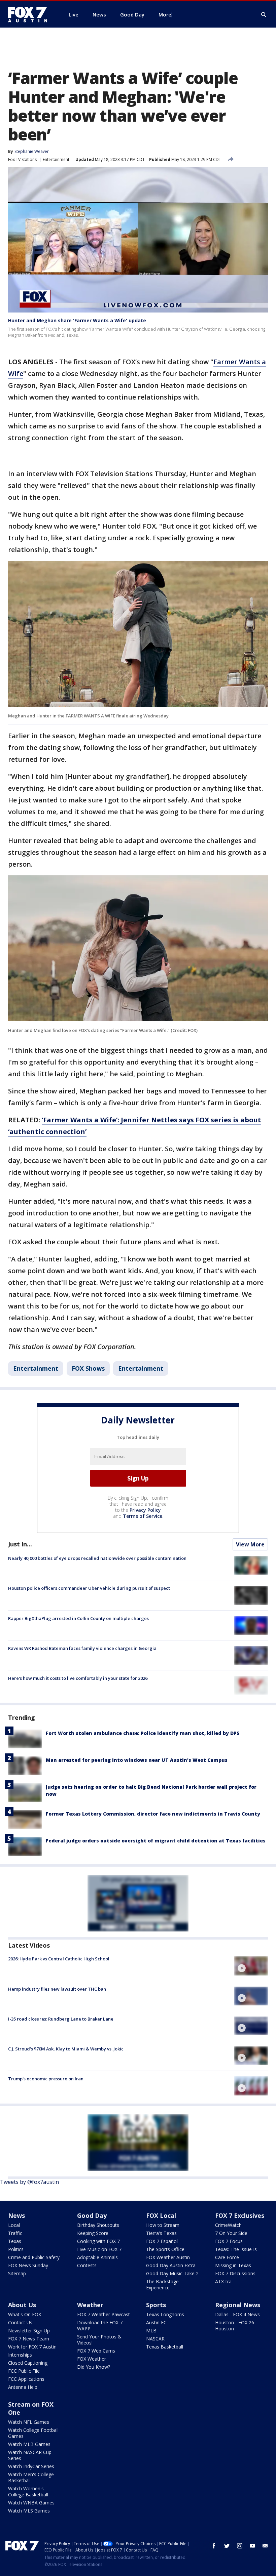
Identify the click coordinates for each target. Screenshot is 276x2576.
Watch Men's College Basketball (31, 2477)
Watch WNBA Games (31, 2503)
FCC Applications (26, 2379)
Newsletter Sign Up (29, 2331)
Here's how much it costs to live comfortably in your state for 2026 (78, 1678)
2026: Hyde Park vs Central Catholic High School (59, 1959)
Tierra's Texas (161, 2233)
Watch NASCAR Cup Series (30, 2455)
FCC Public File (24, 2371)
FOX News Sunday (28, 2265)
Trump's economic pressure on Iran (46, 2079)
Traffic (15, 2233)
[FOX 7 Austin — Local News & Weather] (30, 14)
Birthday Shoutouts (98, 2225)
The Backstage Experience (162, 2284)
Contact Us (20, 2322)
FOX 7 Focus (229, 2241)
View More (250, 1544)
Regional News (238, 2305)
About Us (22, 2305)
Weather (90, 2305)
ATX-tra (223, 2281)
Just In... (20, 1544)
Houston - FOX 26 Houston (235, 2325)
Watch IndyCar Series (31, 2466)
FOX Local (161, 2215)
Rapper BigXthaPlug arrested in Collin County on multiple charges (78, 1618)
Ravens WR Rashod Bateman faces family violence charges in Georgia (82, 1648)
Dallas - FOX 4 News (237, 2314)
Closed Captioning (28, 2363)
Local (14, 2225)
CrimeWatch (228, 2225)
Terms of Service (143, 1516)
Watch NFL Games (29, 2422)
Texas (15, 2241)
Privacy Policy (145, 1510)
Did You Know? (94, 2367)
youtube (252, 2546)
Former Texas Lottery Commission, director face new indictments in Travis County (153, 1814)
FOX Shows (88, 1368)
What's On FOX (25, 2314)
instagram (240, 2546)
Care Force (227, 2257)
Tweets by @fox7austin (29, 2182)
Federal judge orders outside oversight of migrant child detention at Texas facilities (156, 1841)
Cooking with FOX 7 (98, 2241)
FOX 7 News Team (29, 2339)
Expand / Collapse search (264, 15)
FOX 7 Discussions (235, 2273)
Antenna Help (23, 2387)
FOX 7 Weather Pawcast (103, 2314)
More (165, 14)
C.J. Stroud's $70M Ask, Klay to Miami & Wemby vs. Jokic (66, 2049)
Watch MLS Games (29, 2511)
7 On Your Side (231, 2233)
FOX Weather (92, 2359)
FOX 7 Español (162, 2241)
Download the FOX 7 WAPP (100, 2325)
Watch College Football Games (33, 2433)
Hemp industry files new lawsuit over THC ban (57, 1989)
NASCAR (155, 2339)
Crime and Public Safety (34, 2257)
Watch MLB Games (29, 2444)
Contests (87, 2265)
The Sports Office (165, 2249)
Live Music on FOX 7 (99, 2249)
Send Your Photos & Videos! (99, 2340)
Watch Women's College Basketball (28, 2491)
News (16, 2215)
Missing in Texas (233, 2265)
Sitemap (17, 2273)
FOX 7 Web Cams (96, 2351)
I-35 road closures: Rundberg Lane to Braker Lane (61, 2019)
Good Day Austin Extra (171, 2265)
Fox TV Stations (22, 159)
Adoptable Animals (97, 2257)
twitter (227, 2546)
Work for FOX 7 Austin (32, 2347)
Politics (16, 2249)
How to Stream (163, 2225)
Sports (156, 2305)
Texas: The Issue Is (236, 2249)
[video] (251, 1966)
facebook (214, 2546)
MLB (151, 2331)
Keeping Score (93, 2233)
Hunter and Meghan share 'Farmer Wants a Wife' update (77, 320)
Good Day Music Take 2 (172, 2273)
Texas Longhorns (165, 2314)
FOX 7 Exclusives (240, 2215)
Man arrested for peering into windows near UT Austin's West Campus (137, 1760)
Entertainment (56, 159)
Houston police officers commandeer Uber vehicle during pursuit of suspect (89, 1588)
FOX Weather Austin (168, 2257)
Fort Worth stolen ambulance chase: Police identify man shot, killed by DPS (143, 1733)
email (265, 2546)
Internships (20, 2355)
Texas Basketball (165, 2347)
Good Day (92, 2215)
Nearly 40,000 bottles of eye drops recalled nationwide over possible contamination (97, 1558)
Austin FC (156, 2322)
